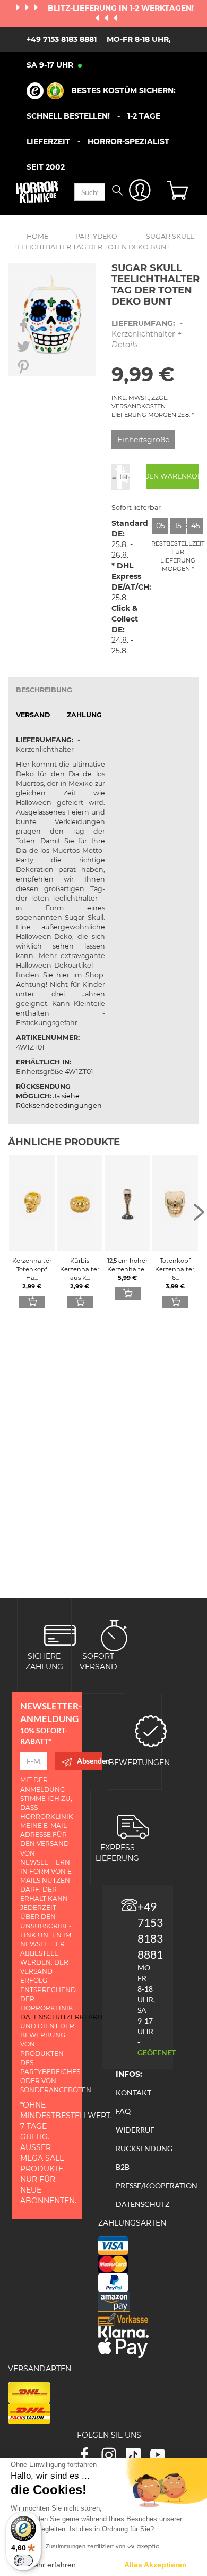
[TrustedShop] (45, 91)
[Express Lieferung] (133, 1826)
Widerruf (135, 2130)
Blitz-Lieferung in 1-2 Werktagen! (121, 8)
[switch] (23, 2561)
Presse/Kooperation (157, 2185)
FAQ (123, 2111)
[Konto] (140, 192)
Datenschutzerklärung (67, 2017)
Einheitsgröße (143, 440)
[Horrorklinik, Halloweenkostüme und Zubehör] (37, 192)
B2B (123, 2167)
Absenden (89, 1761)
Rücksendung (144, 2148)
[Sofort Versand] (114, 1635)
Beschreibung (44, 690)
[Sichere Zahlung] (60, 1635)
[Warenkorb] (179, 192)
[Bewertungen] (151, 1730)
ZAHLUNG (84, 715)
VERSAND (33, 715)
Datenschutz (143, 2204)
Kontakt (133, 2092)
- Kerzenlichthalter (147, 334)
